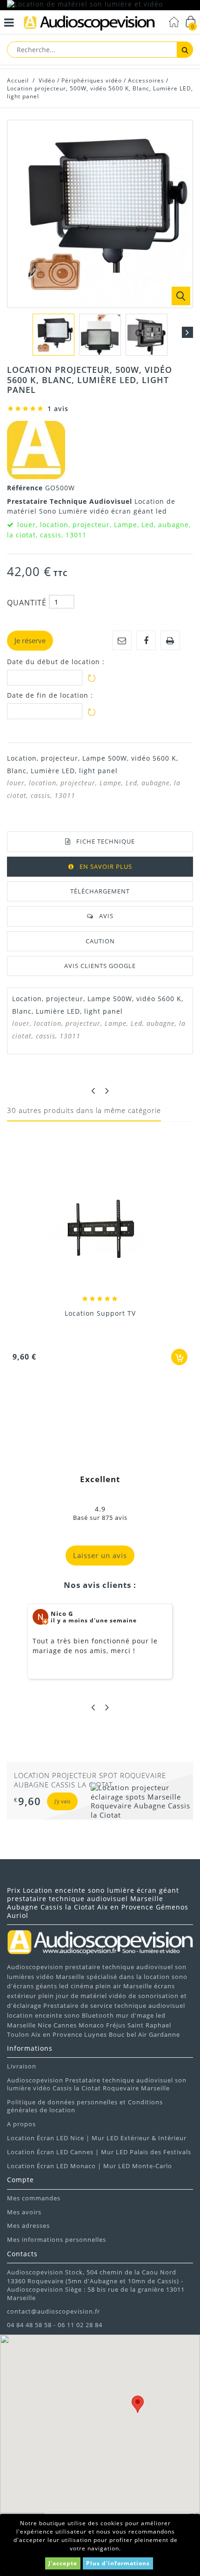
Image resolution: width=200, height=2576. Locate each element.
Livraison (22, 2066)
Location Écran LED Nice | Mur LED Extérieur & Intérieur (97, 2138)
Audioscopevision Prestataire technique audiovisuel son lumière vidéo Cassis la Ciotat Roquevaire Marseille (97, 2084)
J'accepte (63, 2563)
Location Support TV (100, 1313)
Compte (20, 2180)
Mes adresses (28, 2226)
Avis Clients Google (100, 966)
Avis (106, 916)
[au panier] (179, 1357)
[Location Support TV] (100, 1230)
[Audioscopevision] (89, 24)
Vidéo (47, 80)
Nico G (62, 1614)
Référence (26, 488)
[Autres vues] (13, 332)
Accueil (18, 80)
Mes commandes (34, 2198)
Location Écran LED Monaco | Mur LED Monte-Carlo (90, 2166)
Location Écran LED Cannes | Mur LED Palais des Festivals (99, 2152)
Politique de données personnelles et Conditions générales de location (85, 2106)
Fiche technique (106, 841)
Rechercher (185, 50)
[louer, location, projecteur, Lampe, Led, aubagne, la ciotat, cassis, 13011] (53, 335)
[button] (138, 2404)
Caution (100, 941)
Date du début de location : (56, 662)
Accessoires (146, 80)
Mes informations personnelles (57, 2239)
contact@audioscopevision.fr (53, 2311)
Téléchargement (100, 891)
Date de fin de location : (50, 695)
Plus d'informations (118, 2563)
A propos (21, 2124)
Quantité (27, 603)
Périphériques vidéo (92, 80)
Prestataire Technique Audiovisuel (71, 501)
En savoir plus (106, 866)
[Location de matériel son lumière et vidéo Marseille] (100, 5)
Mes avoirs (24, 2212)
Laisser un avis (100, 1555)
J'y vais (60, 1810)
